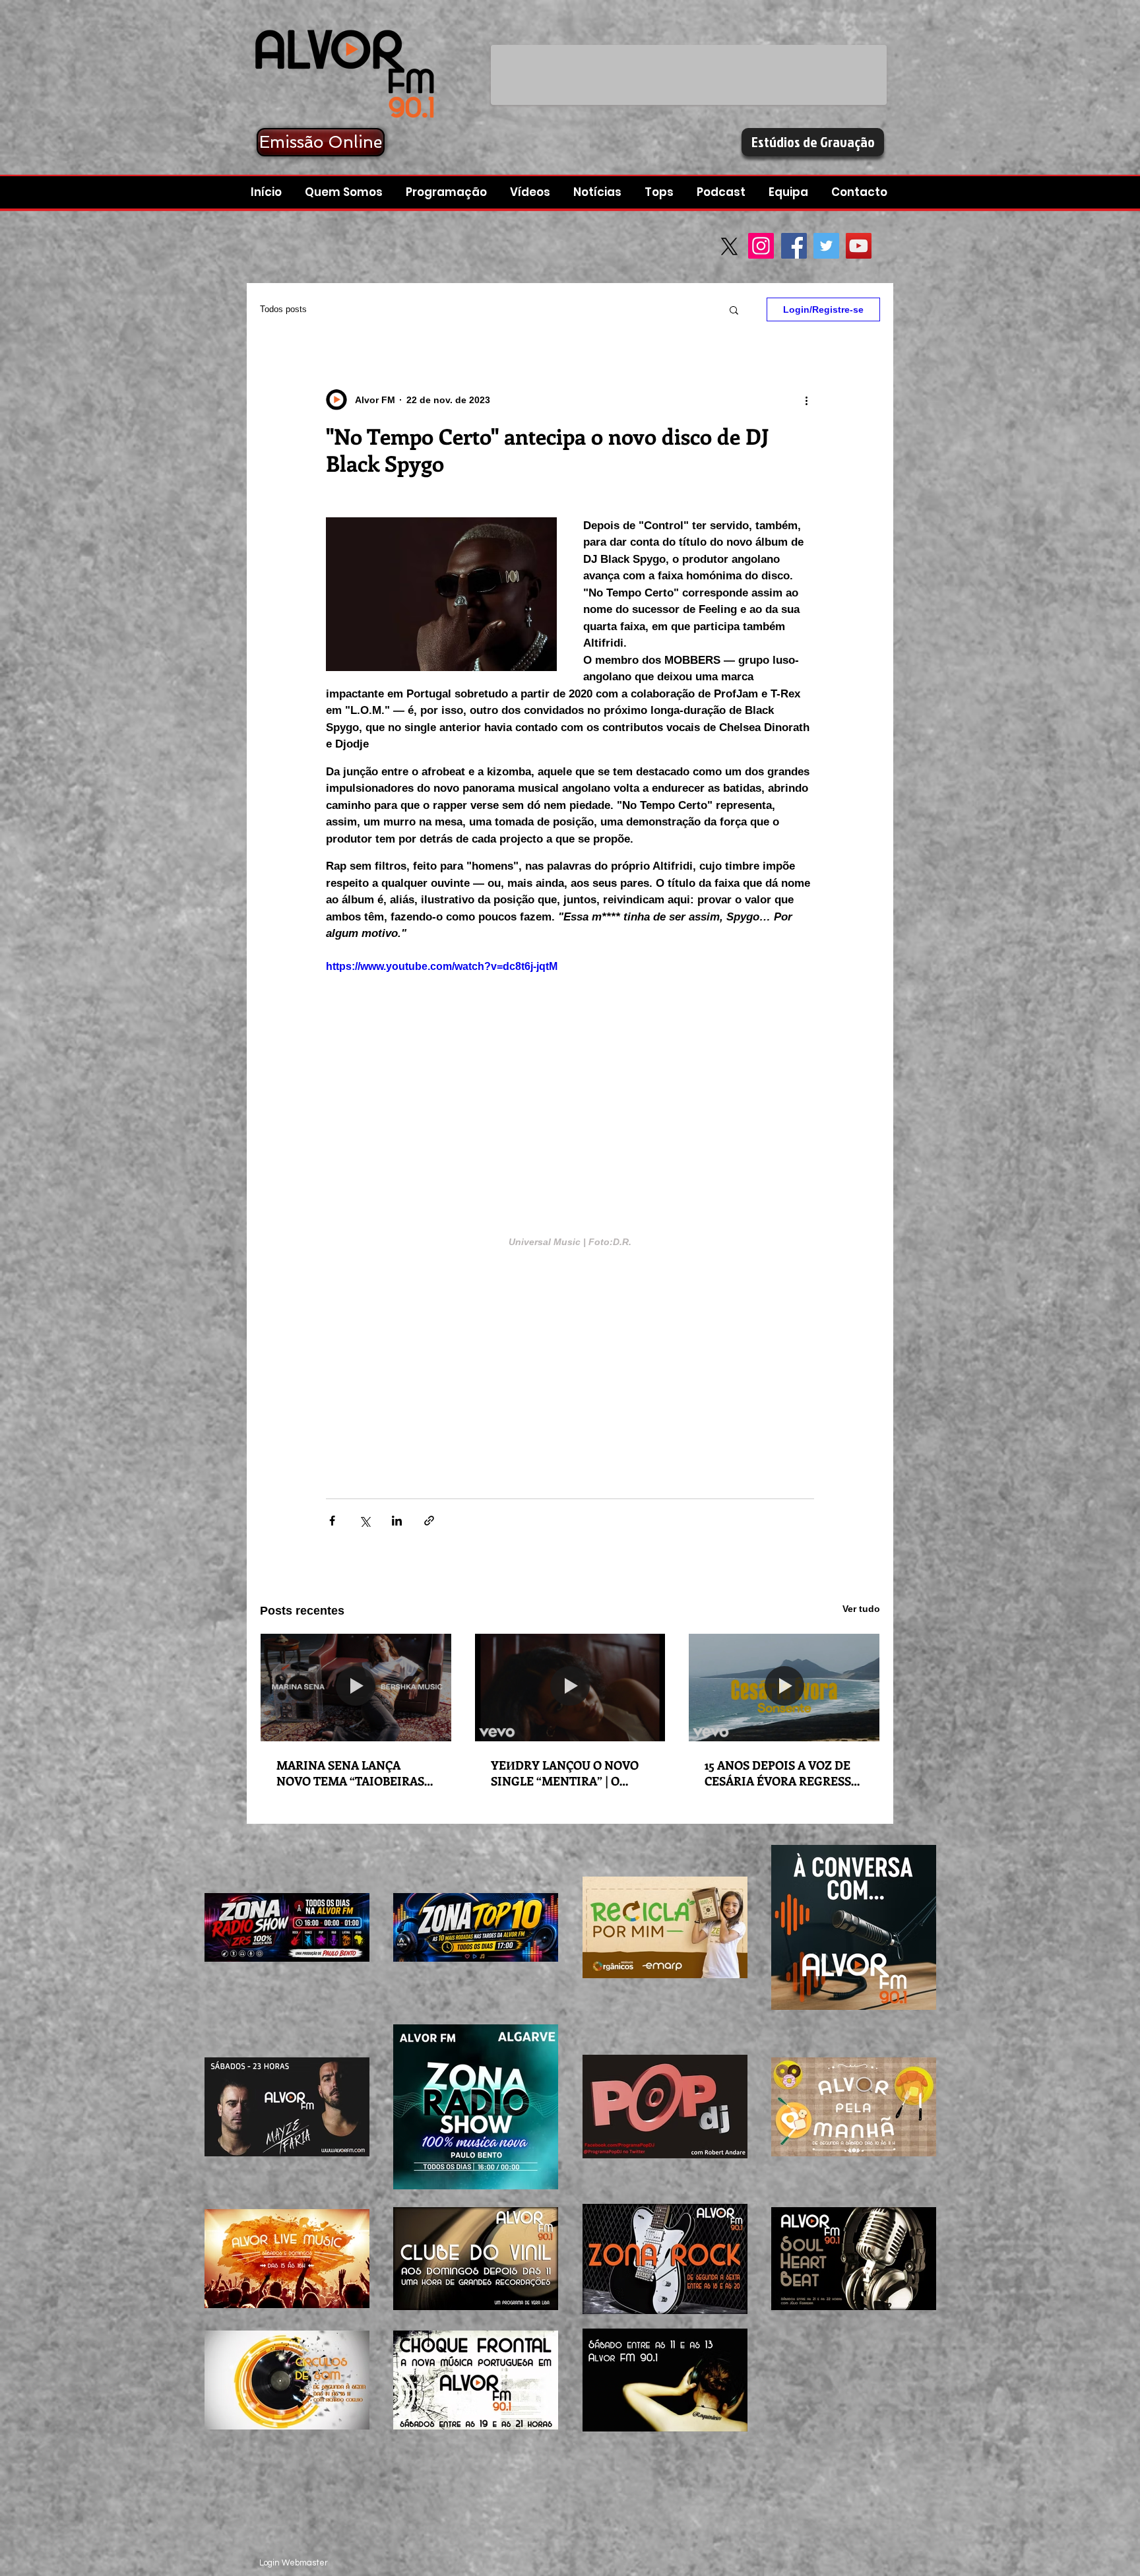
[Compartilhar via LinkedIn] (397, 1521)
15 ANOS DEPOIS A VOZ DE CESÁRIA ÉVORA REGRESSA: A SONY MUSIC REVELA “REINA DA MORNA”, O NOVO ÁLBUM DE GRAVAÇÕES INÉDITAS (783, 1773)
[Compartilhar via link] (429, 1521)
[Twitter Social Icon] (826, 246)
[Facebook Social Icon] (794, 246)
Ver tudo (861, 1609)
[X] (729, 246)
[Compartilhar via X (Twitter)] (364, 1521)
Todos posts (283, 309)
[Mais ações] (806, 400)
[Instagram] (761, 246)
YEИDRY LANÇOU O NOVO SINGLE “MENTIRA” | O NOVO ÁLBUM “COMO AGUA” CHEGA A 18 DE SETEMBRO (565, 1773)
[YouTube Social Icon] (859, 246)
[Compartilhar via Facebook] (332, 1521)
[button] (723, 192)
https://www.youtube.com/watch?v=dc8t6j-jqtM (442, 966)
